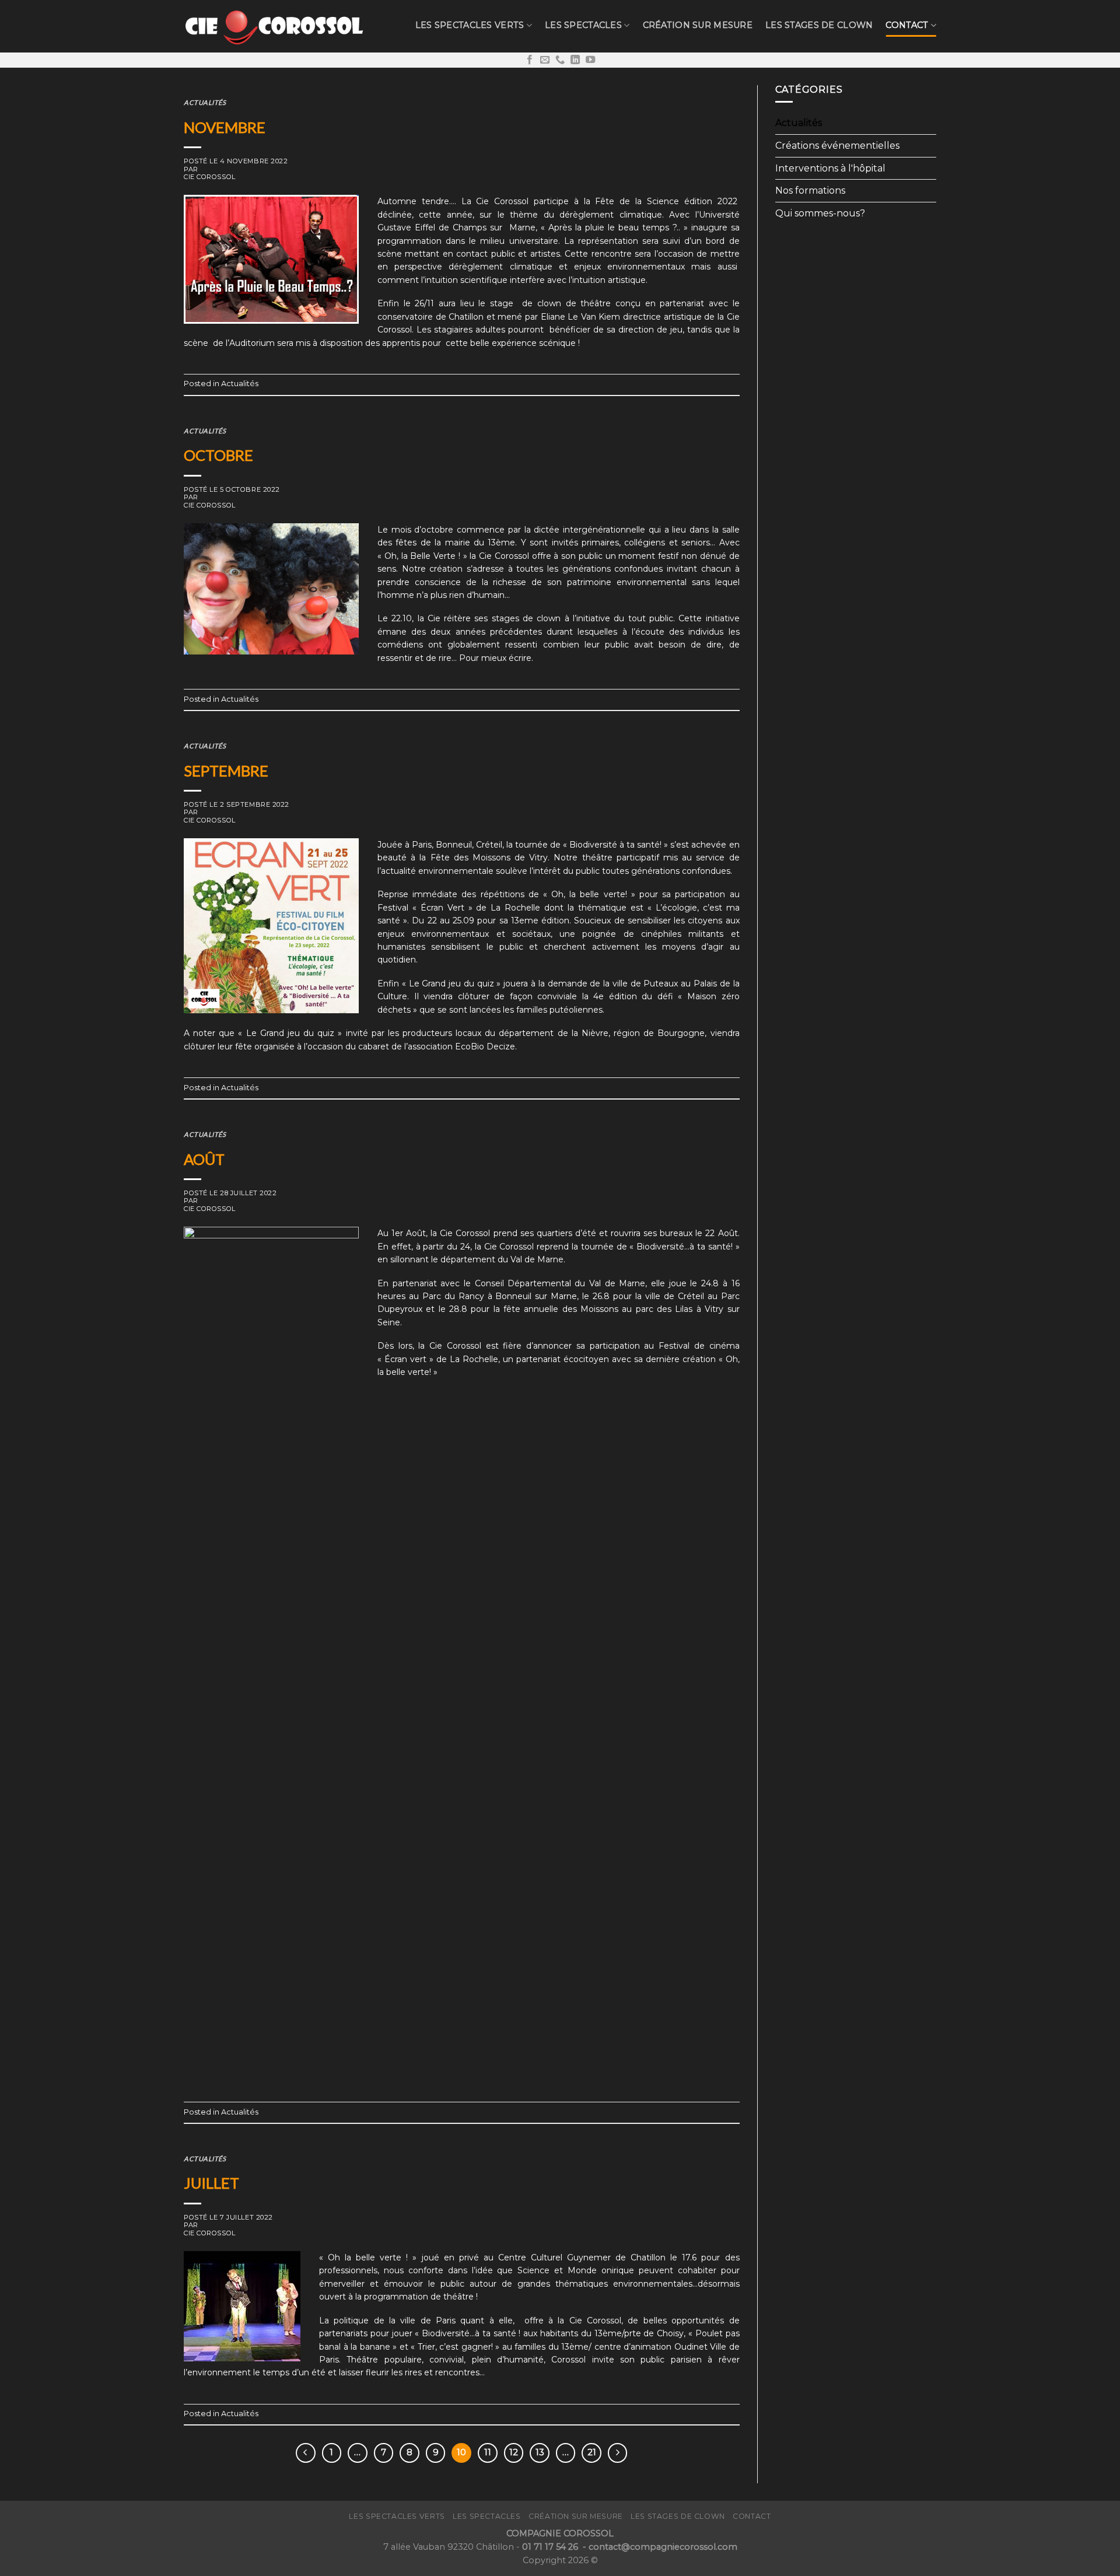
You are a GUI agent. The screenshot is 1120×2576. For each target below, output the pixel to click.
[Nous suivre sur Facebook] (530, 60)
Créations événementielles (837, 146)
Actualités (205, 102)
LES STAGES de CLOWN (819, 25)
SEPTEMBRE (226, 771)
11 (488, 2452)
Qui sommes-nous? (820, 213)
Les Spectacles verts (470, 25)
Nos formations (810, 190)
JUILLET (211, 2183)
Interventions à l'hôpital (830, 168)
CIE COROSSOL (210, 177)
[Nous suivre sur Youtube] (590, 60)
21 (592, 2452)
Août (204, 1159)
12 (514, 2452)
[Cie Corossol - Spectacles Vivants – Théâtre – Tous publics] (274, 26)
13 (540, 2452)
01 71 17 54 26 (551, 2547)
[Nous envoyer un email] (545, 60)
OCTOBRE (218, 455)
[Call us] (560, 60)
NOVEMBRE (225, 127)
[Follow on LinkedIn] (575, 60)
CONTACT (907, 25)
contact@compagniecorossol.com (663, 2547)
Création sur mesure (698, 25)
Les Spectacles (583, 25)
